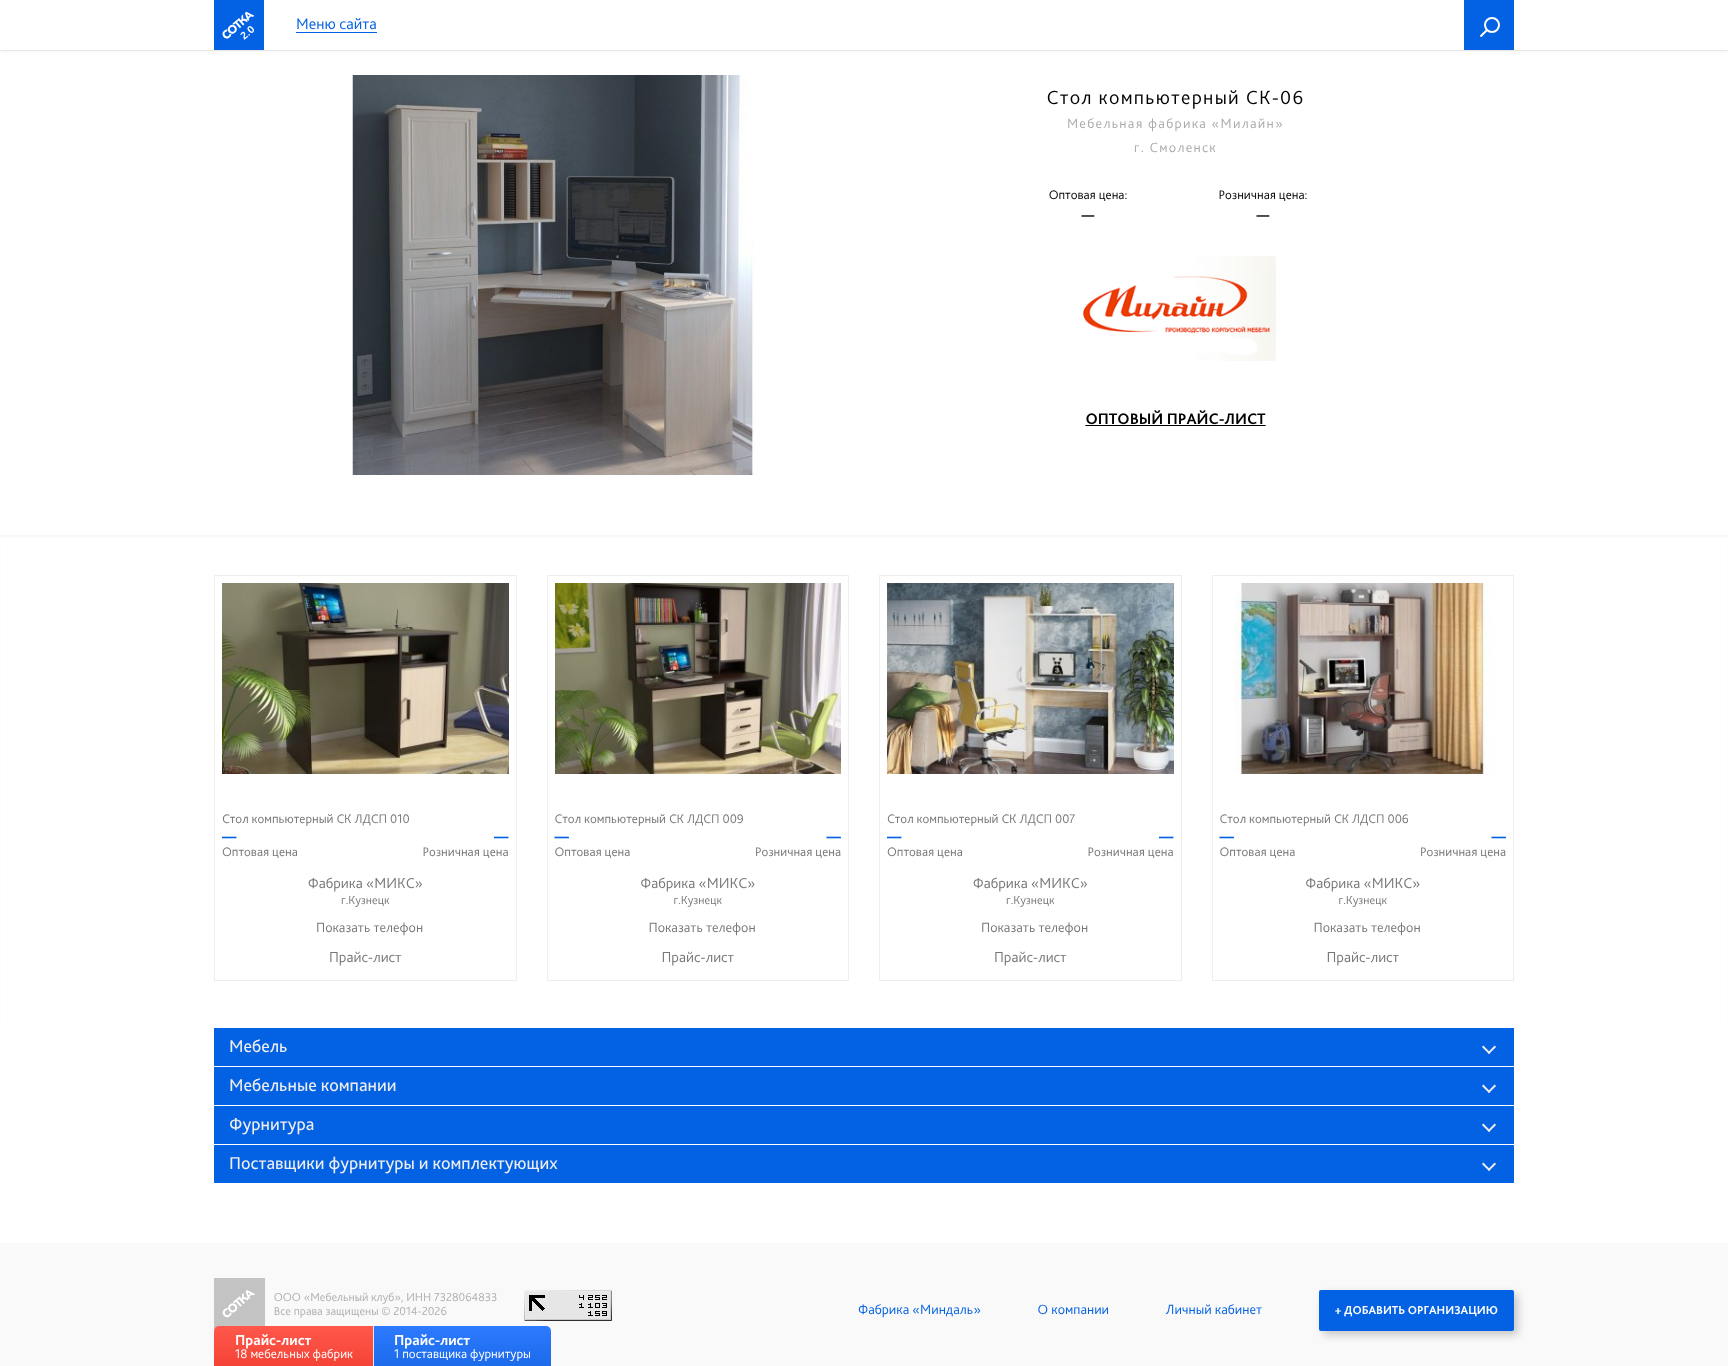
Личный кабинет (1214, 1310)
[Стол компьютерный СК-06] (552, 275)
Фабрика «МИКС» (365, 890)
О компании (1073, 1310)
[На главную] (239, 25)
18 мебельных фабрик (294, 1346)
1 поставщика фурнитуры (462, 1346)
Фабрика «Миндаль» (919, 1310)
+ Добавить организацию (1416, 1310)
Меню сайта (336, 24)
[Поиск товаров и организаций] (1489, 25)
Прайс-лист (365, 957)
